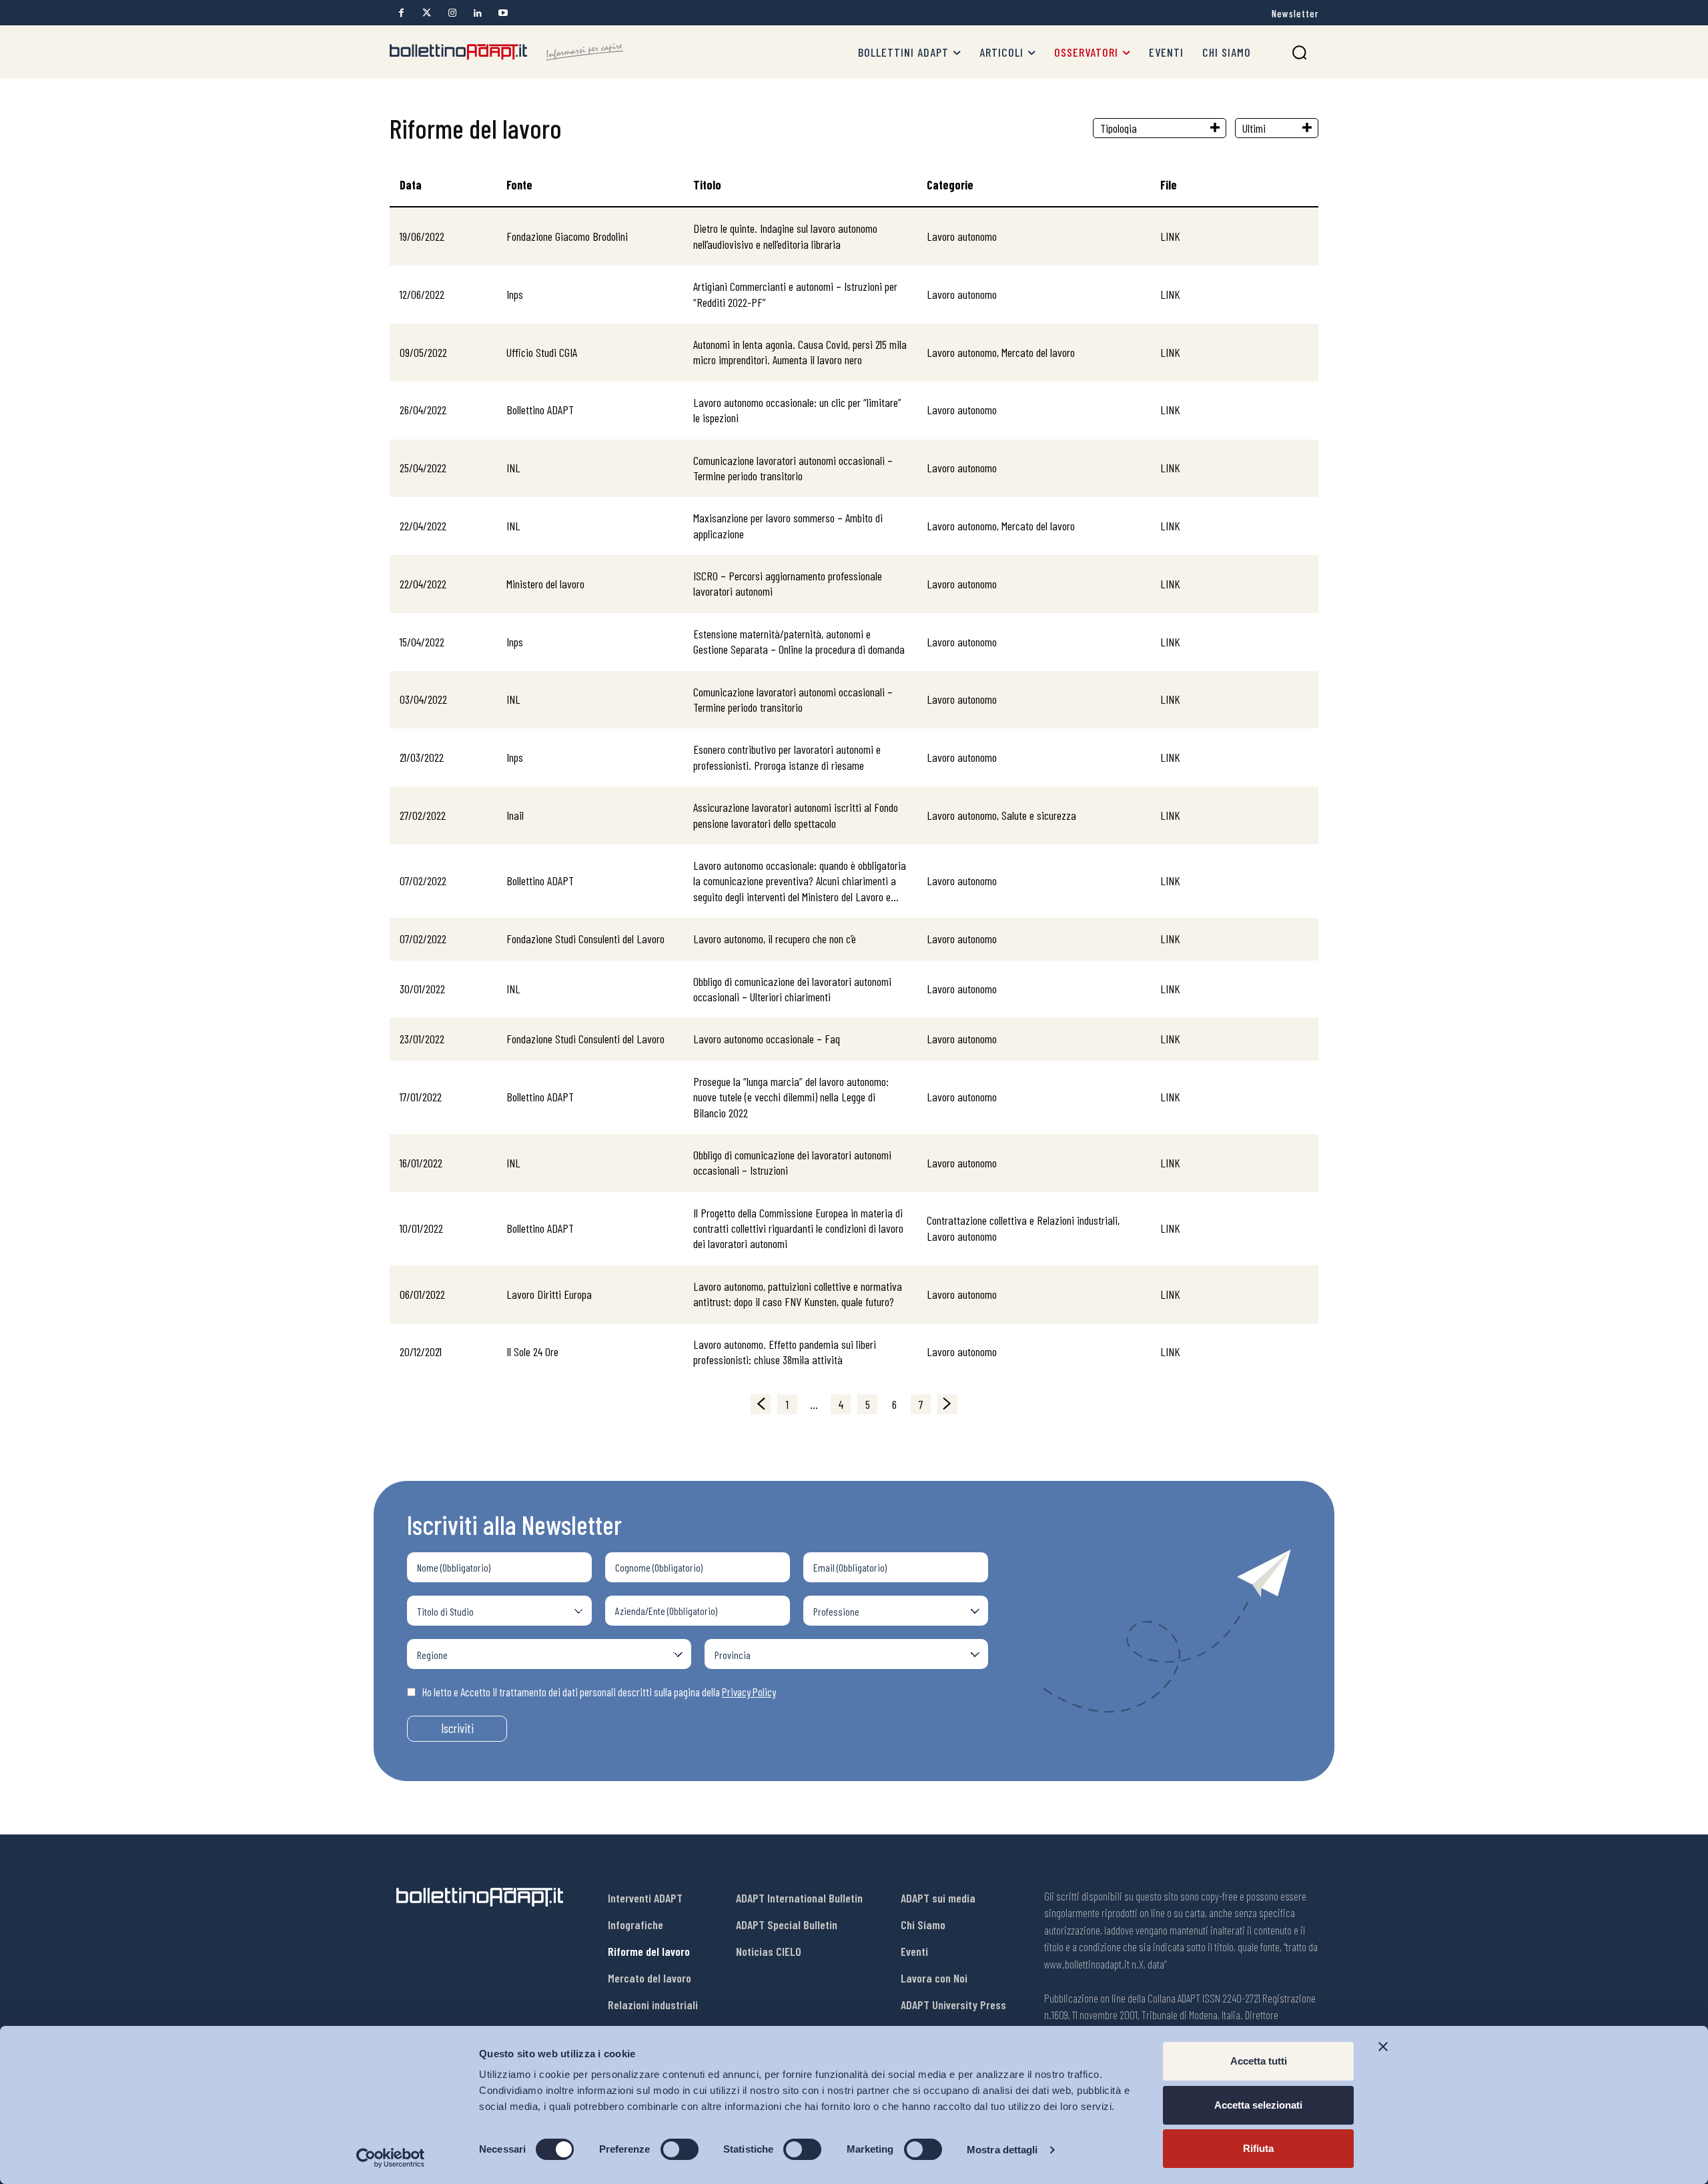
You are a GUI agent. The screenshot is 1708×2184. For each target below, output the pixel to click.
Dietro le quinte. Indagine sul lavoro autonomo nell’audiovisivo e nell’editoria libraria (785, 236)
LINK (1170, 236)
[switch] (680, 2149)
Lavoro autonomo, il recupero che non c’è (775, 939)
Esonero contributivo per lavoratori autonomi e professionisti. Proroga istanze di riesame (787, 757)
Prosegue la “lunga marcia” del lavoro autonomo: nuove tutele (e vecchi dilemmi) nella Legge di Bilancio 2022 (791, 1097)
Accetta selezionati (1258, 2105)
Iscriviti (457, 1728)
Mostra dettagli (1002, 2150)
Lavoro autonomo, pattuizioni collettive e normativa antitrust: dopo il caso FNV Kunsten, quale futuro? (798, 1294)
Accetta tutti (1259, 2061)
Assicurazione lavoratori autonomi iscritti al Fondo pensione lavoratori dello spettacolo (796, 815)
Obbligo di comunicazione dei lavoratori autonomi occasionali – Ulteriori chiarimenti (792, 989)
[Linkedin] (477, 13)
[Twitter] (427, 13)
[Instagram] (452, 13)
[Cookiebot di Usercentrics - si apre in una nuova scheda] (391, 2158)
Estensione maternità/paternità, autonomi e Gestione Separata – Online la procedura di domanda (799, 641)
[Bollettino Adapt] (506, 52)
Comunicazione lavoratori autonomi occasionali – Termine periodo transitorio (793, 468)
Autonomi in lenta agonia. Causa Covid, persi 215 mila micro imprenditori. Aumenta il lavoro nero (800, 352)
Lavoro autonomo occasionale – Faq (767, 1039)
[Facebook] (401, 13)
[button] (1299, 52)
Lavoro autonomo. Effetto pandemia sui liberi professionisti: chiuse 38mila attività (785, 1352)
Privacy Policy (749, 1692)
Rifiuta (1258, 2148)
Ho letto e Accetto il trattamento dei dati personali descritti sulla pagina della (599, 1692)
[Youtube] (503, 13)
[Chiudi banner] (1383, 2047)
